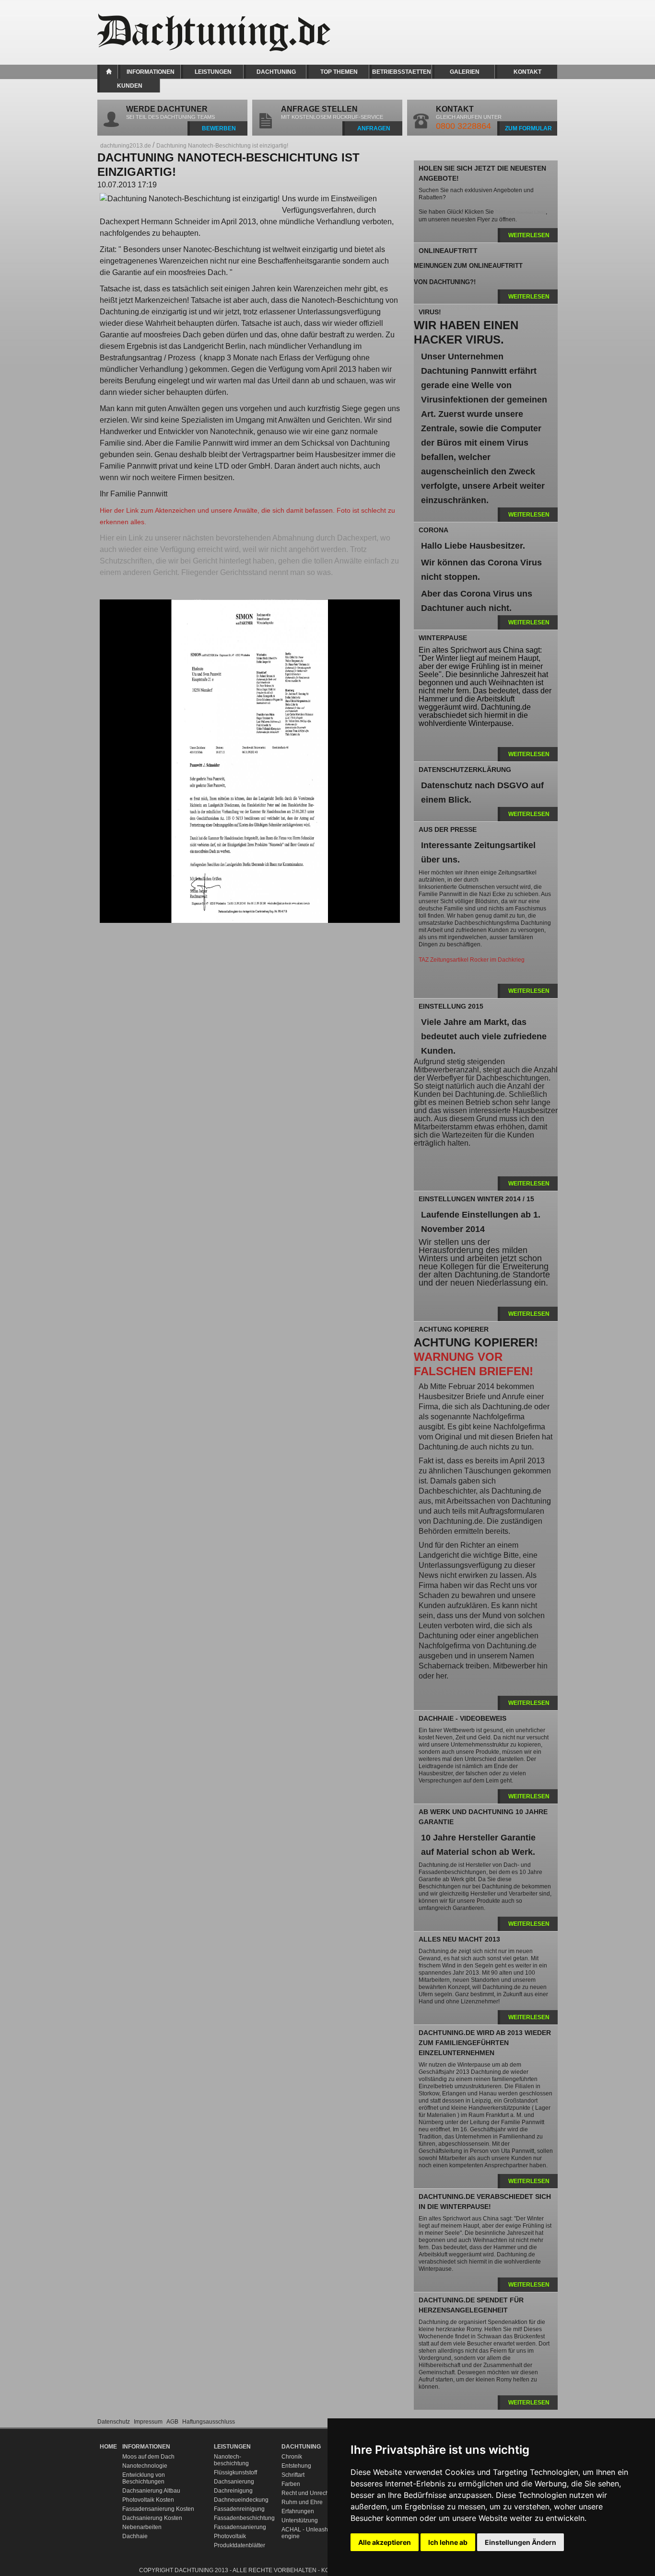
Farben (291, 2484)
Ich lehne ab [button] (448, 2542)
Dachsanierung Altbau (151, 2491)
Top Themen (339, 72)
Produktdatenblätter (240, 2545)
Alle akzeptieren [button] (385, 2542)
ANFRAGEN (374, 128)
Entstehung (296, 2466)
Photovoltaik (230, 2536)
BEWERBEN (219, 128)
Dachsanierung (234, 2482)
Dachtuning (276, 72)
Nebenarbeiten (142, 2527)
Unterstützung (300, 2520)
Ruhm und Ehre (302, 2502)
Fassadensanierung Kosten (158, 2509)
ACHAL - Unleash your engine (311, 2533)
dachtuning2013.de (126, 146)
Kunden (130, 86)
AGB (173, 2422)
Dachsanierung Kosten (152, 2518)
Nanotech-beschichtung (231, 2460)
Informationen (151, 72)
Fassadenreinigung (239, 2509)
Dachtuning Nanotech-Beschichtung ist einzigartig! (222, 146)
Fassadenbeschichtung (243, 2518)
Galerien (465, 72)
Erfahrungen (298, 2511)
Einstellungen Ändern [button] (520, 2542)
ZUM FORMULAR (528, 128)
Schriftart (293, 2475)
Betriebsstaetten (402, 72)
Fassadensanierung (240, 2527)
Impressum (149, 2422)
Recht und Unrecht (306, 2493)
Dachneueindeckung (241, 2500)
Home (109, 72)
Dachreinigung (233, 2491)
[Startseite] (222, 49)
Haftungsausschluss (209, 2422)
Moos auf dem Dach (148, 2457)
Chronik (292, 2457)
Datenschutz (114, 2422)
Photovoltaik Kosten (148, 2500)
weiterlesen (529, 235)
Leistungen (213, 72)
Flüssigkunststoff (235, 2472)
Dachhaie (135, 2536)
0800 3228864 (463, 126)
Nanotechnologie (145, 2466)
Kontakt (527, 72)
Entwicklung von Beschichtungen (144, 2478)
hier (520, 212)
